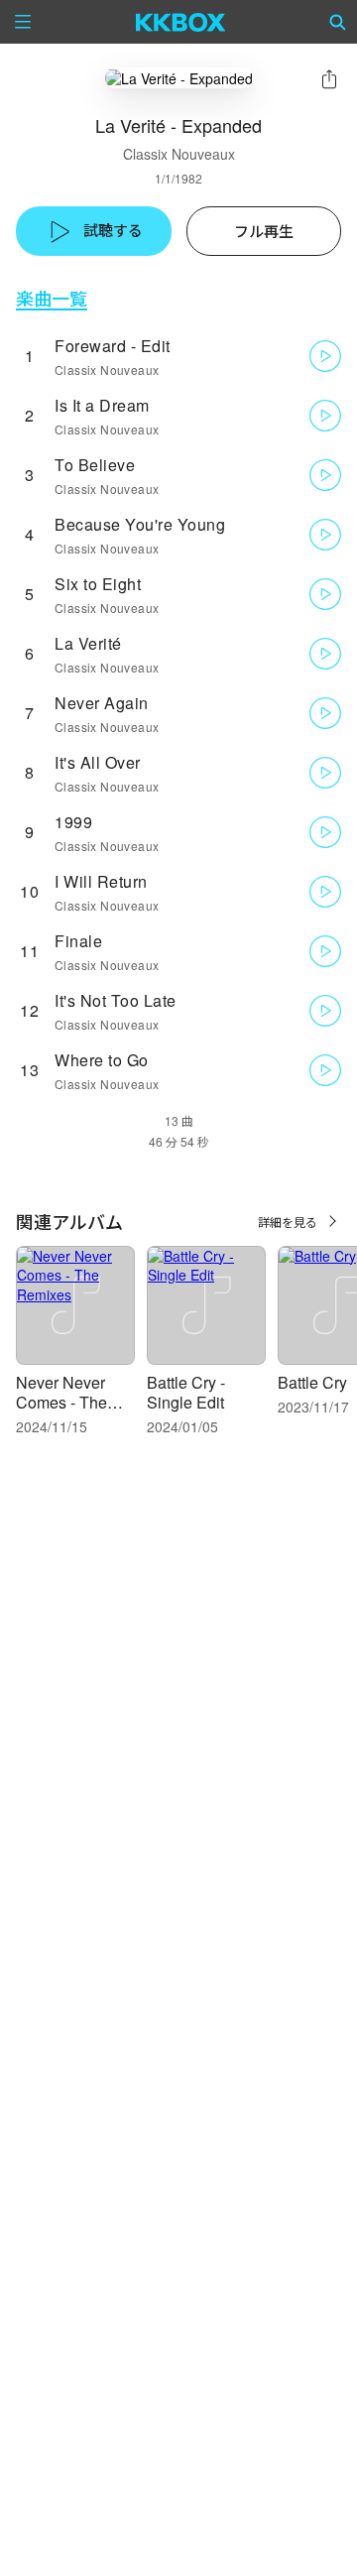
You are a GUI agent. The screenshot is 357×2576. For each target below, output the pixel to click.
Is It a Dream (102, 405)
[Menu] (23, 22)
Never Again (102, 703)
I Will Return (101, 881)
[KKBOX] (181, 22)
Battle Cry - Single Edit (186, 1392)
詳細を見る (288, 1222)
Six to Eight (98, 584)
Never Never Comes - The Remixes (61, 1402)
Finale (78, 941)
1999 (73, 822)
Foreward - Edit (113, 346)
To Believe (95, 465)
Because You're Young (140, 524)
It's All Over (98, 762)
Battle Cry (312, 1382)
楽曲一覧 (52, 298)
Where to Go (102, 1060)
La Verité (88, 643)
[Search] (338, 22)
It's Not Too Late (116, 1000)
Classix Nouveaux (179, 154)
